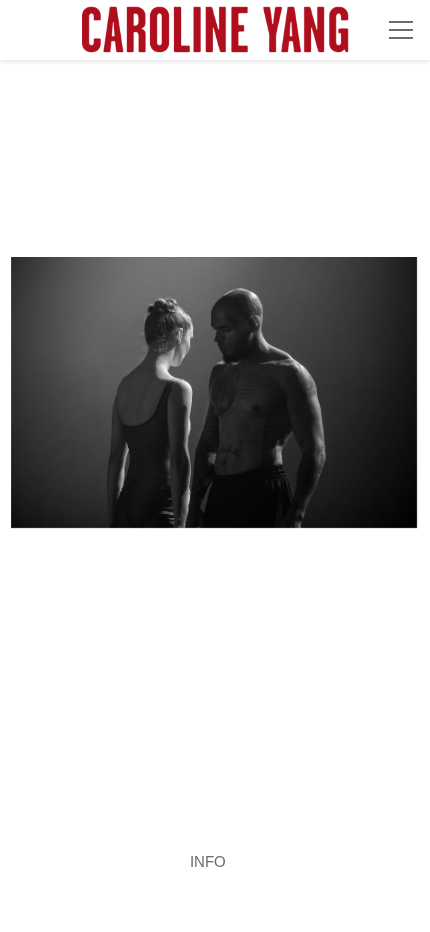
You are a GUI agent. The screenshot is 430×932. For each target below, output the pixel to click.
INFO (208, 861)
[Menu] (401, 30)
